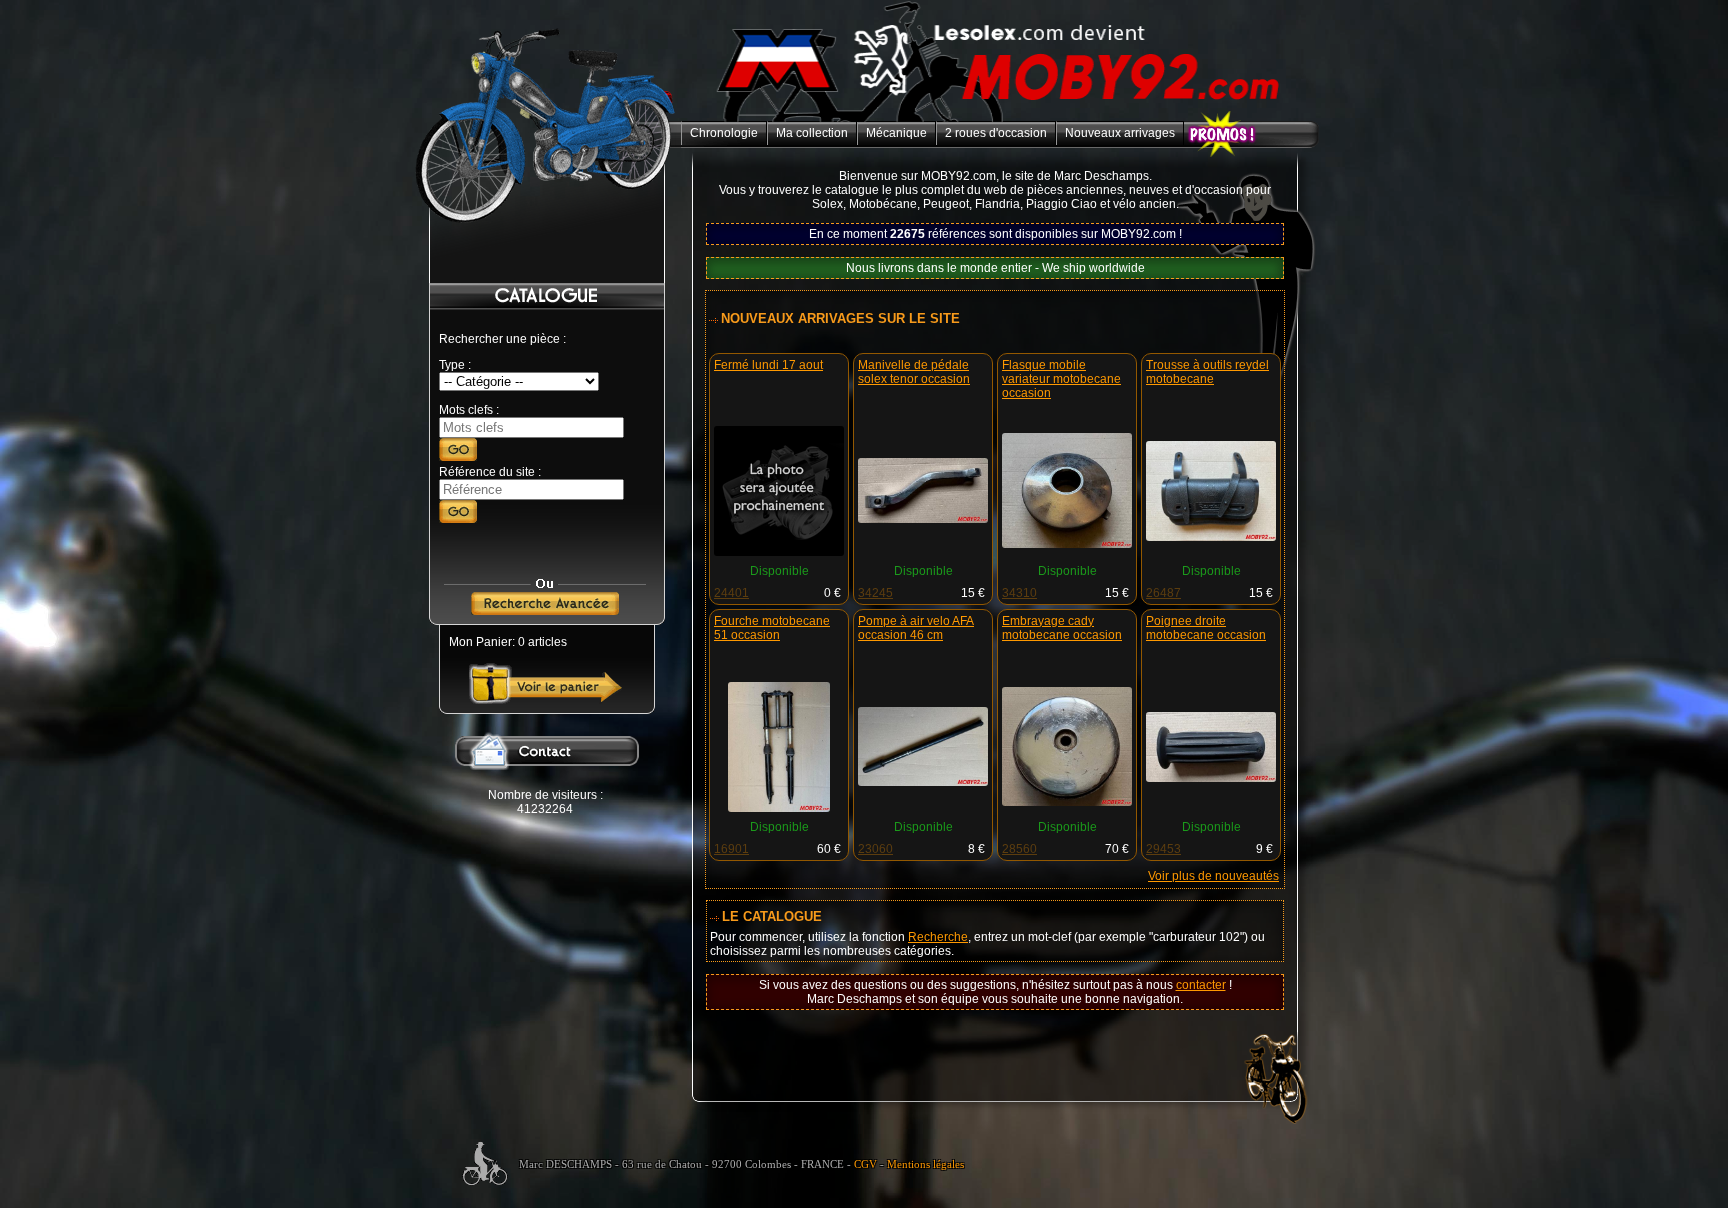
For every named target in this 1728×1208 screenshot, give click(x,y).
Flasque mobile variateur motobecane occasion (1061, 379)
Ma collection (812, 133)
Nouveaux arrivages (1120, 133)
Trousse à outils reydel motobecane (1207, 372)
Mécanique (896, 133)
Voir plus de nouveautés (1213, 876)
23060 (875, 849)
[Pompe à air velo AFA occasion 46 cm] (923, 782)
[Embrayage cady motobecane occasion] (1067, 802)
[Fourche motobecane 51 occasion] (779, 808)
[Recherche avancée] (545, 611)
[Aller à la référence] (458, 519)
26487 (1163, 593)
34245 (875, 593)
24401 (731, 593)
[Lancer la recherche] (458, 457)
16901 (731, 849)
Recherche (938, 937)
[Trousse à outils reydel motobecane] (1211, 537)
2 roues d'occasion (996, 133)
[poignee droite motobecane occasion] (1211, 778)
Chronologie (724, 133)
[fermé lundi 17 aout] (779, 552)
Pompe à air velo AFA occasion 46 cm (916, 628)
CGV (865, 1164)
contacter (1201, 985)
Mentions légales (925, 1164)
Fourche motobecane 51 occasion (772, 628)
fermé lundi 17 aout (768, 365)
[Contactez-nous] (545, 784)
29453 (1163, 849)
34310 (1019, 593)
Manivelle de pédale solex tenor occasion (914, 372)
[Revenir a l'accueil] (1000, 118)
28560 (1019, 849)
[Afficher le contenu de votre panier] (545, 700)
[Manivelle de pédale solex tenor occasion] (923, 519)
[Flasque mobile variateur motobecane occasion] (1067, 544)
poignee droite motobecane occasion (1206, 628)
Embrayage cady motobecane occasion (1062, 628)
